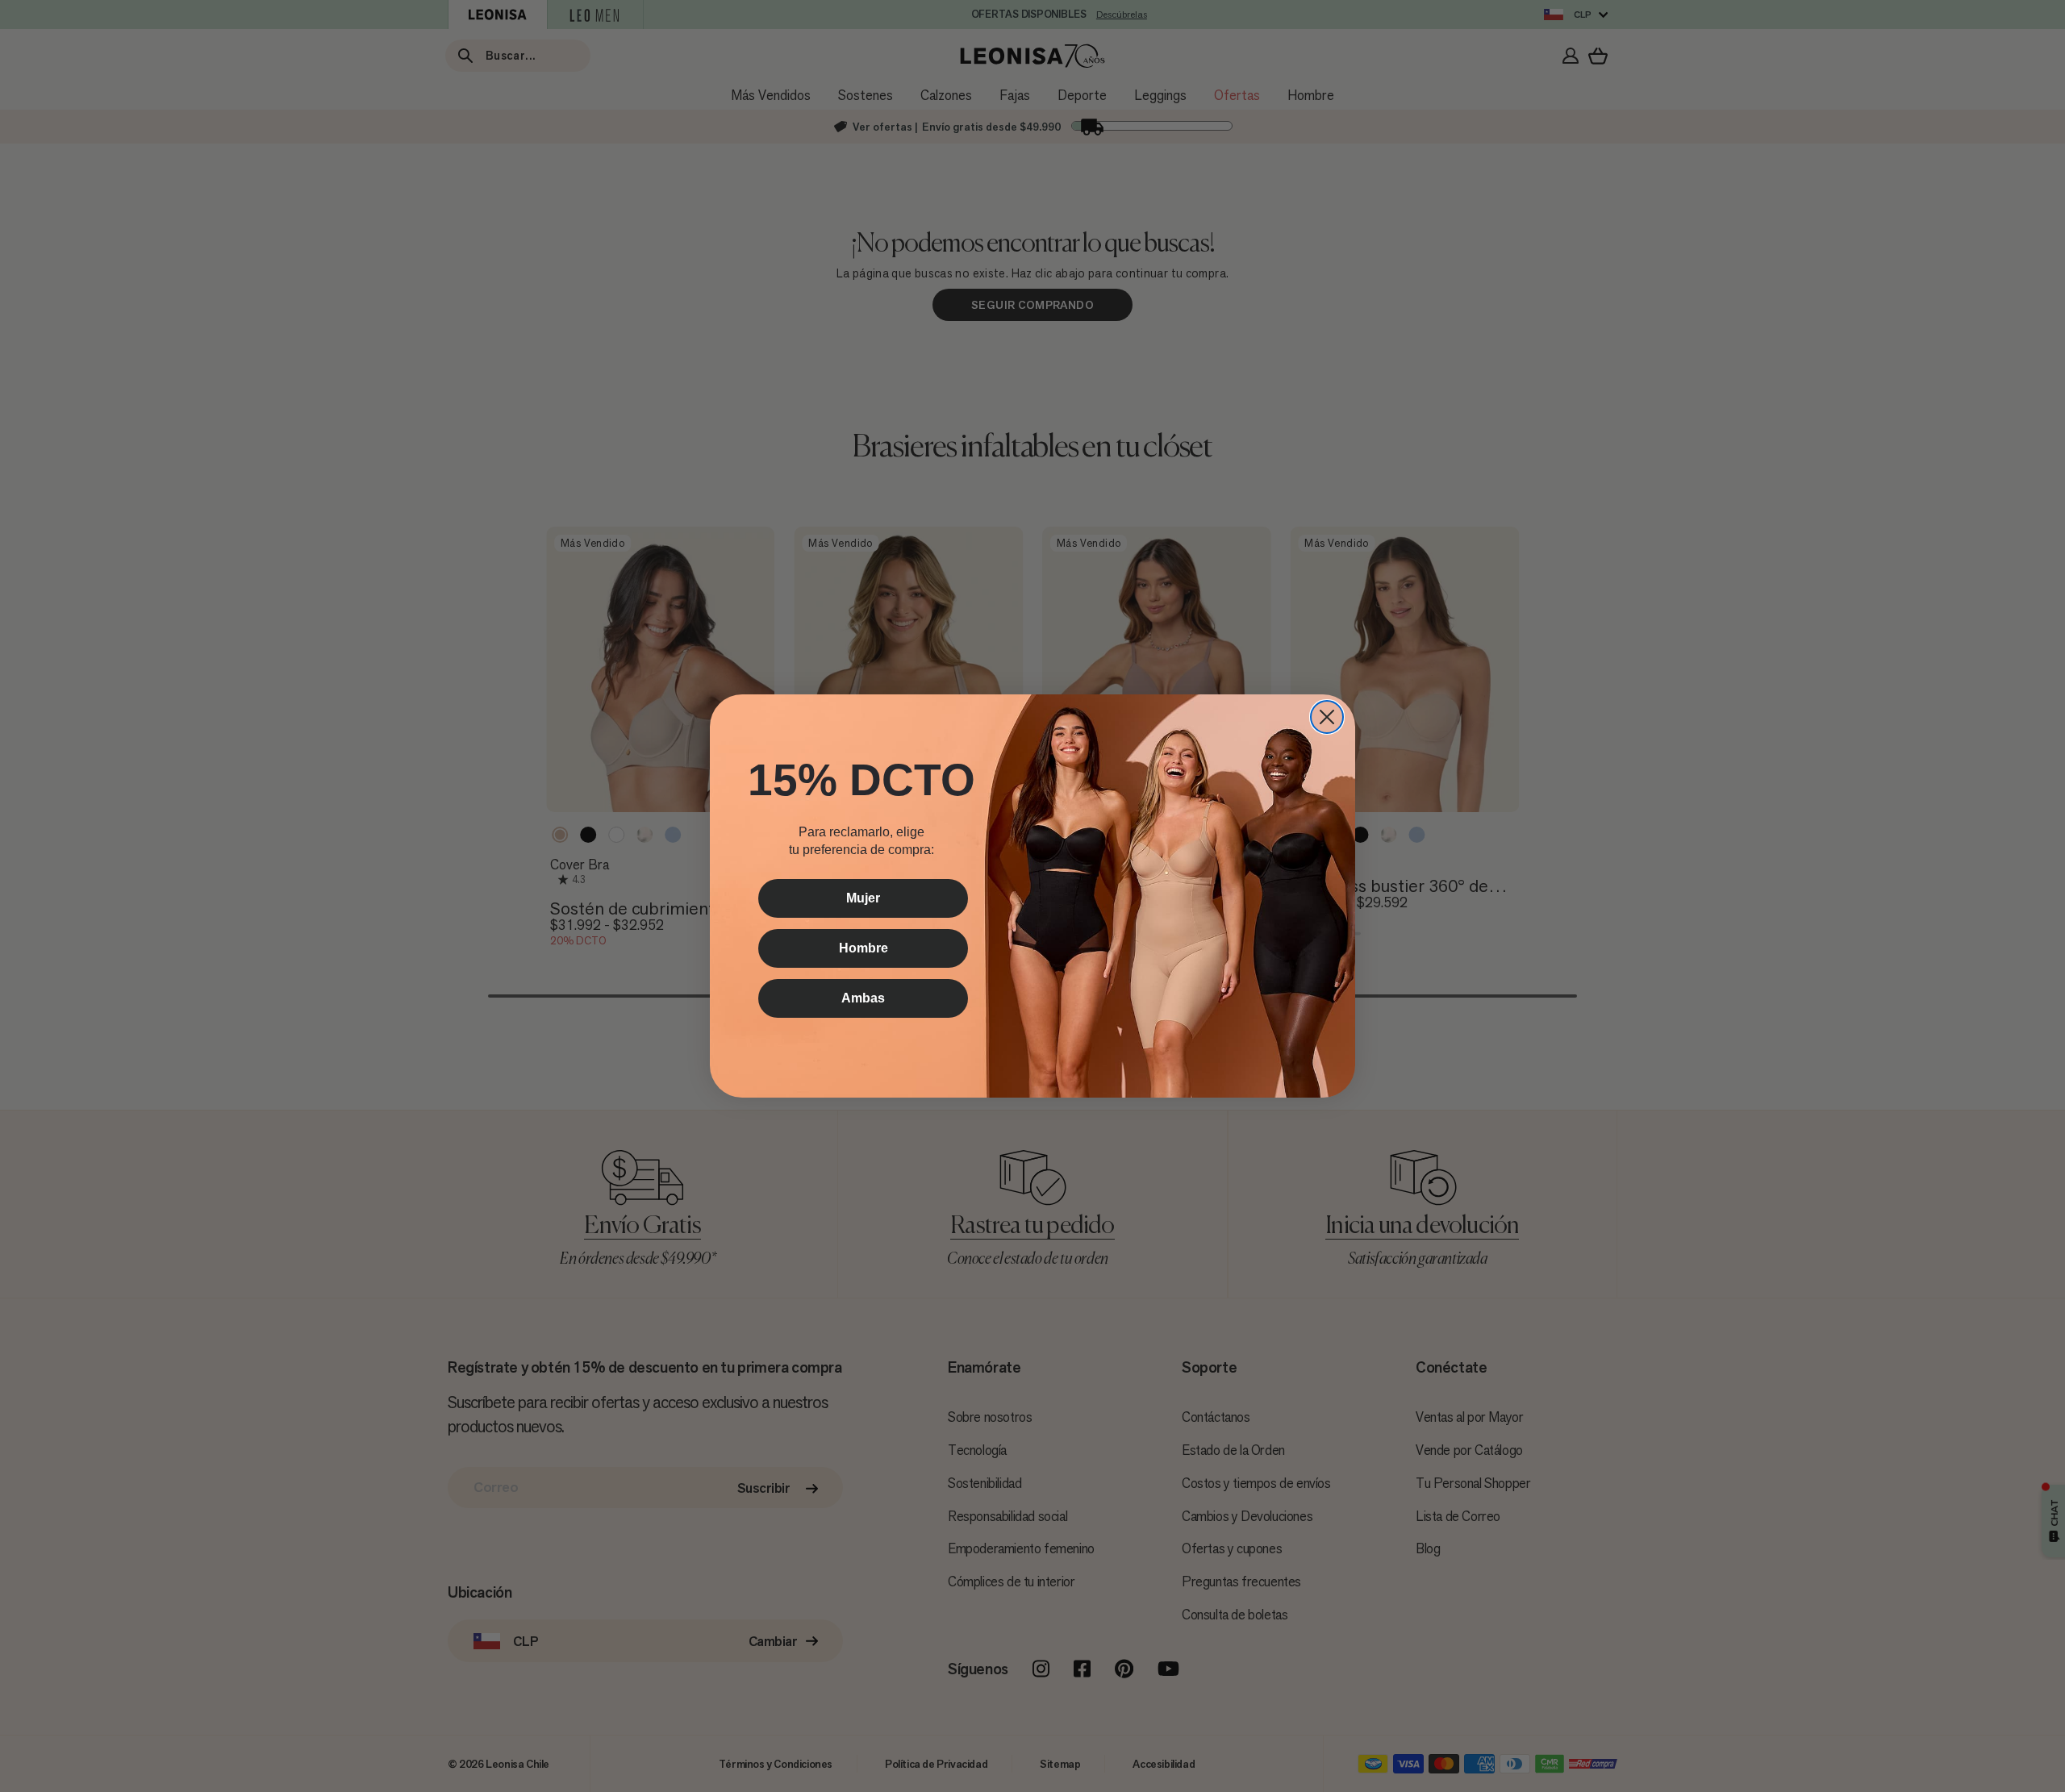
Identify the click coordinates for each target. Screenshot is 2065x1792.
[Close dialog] (1327, 717)
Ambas (863, 998)
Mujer (863, 898)
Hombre (864, 948)
